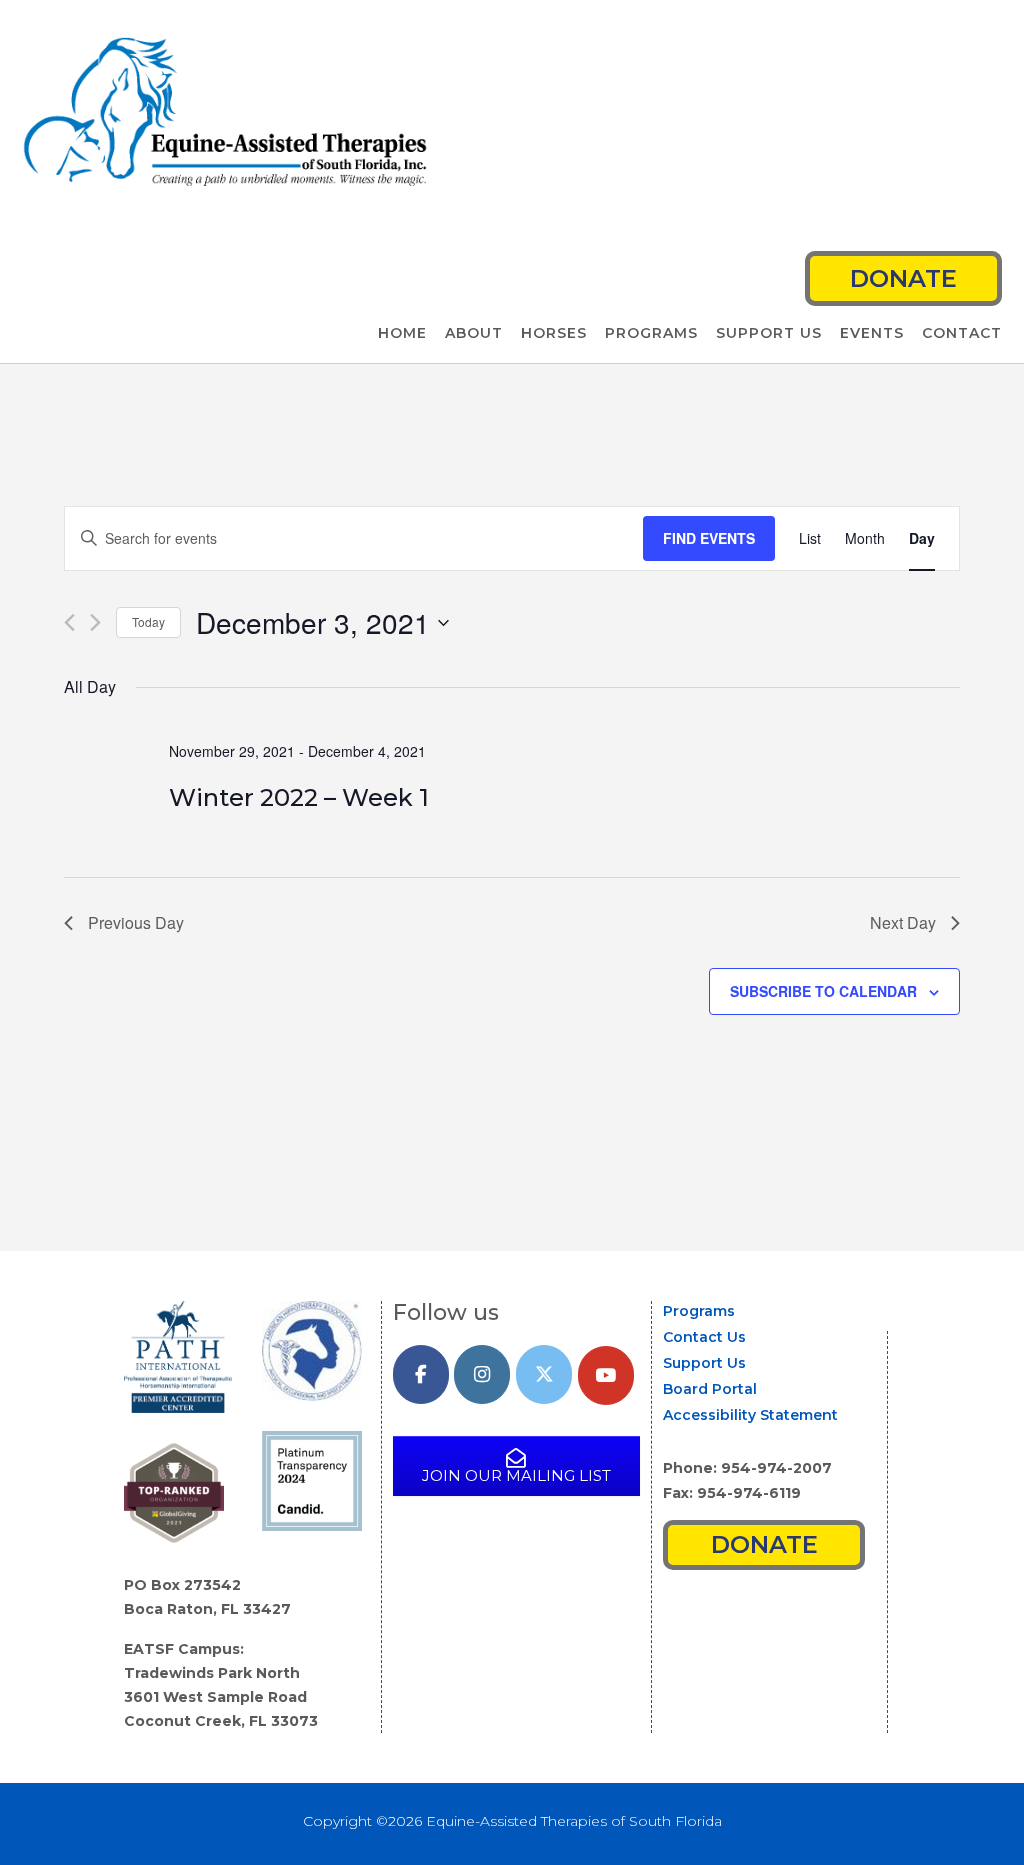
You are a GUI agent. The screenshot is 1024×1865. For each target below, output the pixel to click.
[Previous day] (69, 622)
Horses (554, 333)
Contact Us (704, 1337)
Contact (962, 333)
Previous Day (136, 922)
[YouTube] (606, 1375)
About (474, 333)
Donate (903, 278)
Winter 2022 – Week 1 (299, 797)
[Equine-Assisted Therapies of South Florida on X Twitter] (544, 1374)
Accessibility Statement (750, 1415)
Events (872, 333)
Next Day (903, 922)
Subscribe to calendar (823, 991)
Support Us (769, 333)
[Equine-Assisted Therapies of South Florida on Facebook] (421, 1374)
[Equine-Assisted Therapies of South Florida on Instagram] (482, 1374)
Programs (651, 333)
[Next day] (95, 622)
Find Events (709, 538)
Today (148, 621)
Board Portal (710, 1389)
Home (402, 333)
